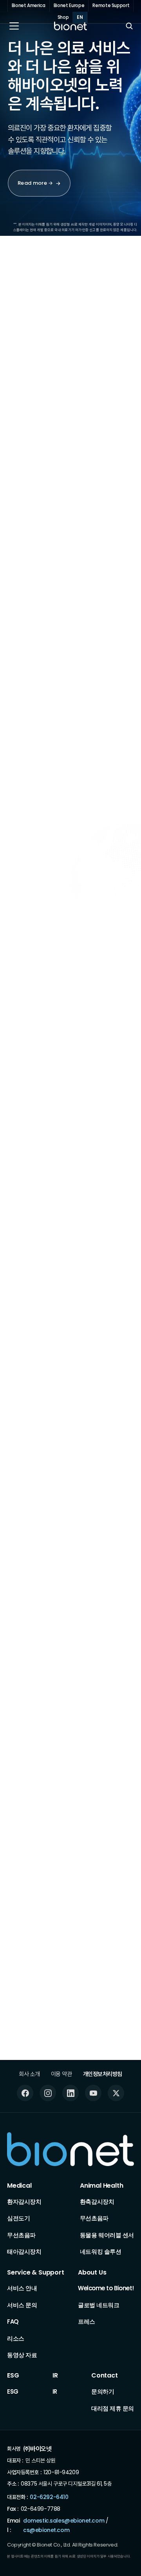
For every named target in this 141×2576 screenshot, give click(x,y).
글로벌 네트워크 (99, 2305)
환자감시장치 (24, 2202)
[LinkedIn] (70, 2093)
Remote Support (111, 6)
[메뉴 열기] (14, 26)
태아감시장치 (24, 2252)
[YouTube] (93, 2093)
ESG (13, 2376)
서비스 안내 (22, 2288)
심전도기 (18, 2218)
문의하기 (103, 2391)
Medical (19, 2186)
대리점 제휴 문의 (113, 2408)
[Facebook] (25, 2093)
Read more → (35, 183)
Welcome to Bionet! (106, 2288)
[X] (116, 2093)
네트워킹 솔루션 (100, 2252)
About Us (92, 2273)
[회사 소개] (45, 1102)
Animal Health (101, 2186)
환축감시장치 (97, 2202)
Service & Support (36, 2273)
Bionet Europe (69, 6)
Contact (105, 2376)
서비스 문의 (22, 2305)
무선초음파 (21, 2235)
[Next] (116, 323)
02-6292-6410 (49, 2497)
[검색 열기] (129, 26)
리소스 (16, 2338)
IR (55, 2376)
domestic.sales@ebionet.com (64, 2521)
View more (50, 1280)
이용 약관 (61, 2074)
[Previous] (93, 323)
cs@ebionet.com (46, 2530)
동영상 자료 (22, 2355)
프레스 (87, 2322)
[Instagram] (48, 2093)
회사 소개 (29, 2074)
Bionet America (29, 6)
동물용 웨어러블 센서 (107, 2235)
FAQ (13, 2322)
